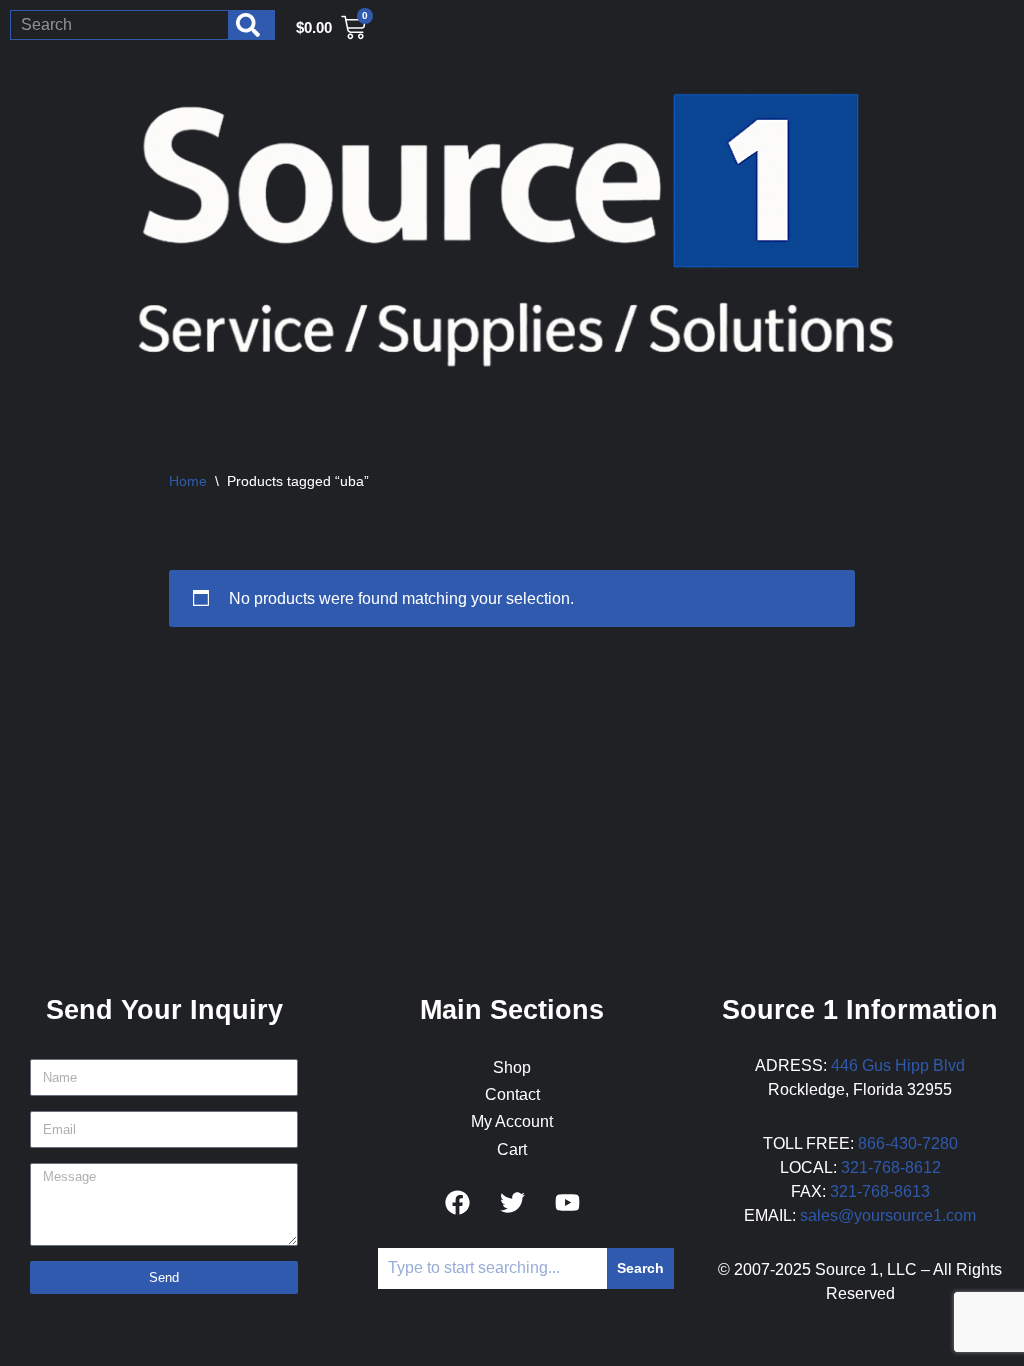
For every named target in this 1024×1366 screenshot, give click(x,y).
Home (188, 481)
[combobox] (119, 25)
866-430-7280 (908, 1143)
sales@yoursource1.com (888, 1215)
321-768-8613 (880, 1191)
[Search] (252, 25)
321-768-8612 (891, 1167)
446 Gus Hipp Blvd (898, 1065)
